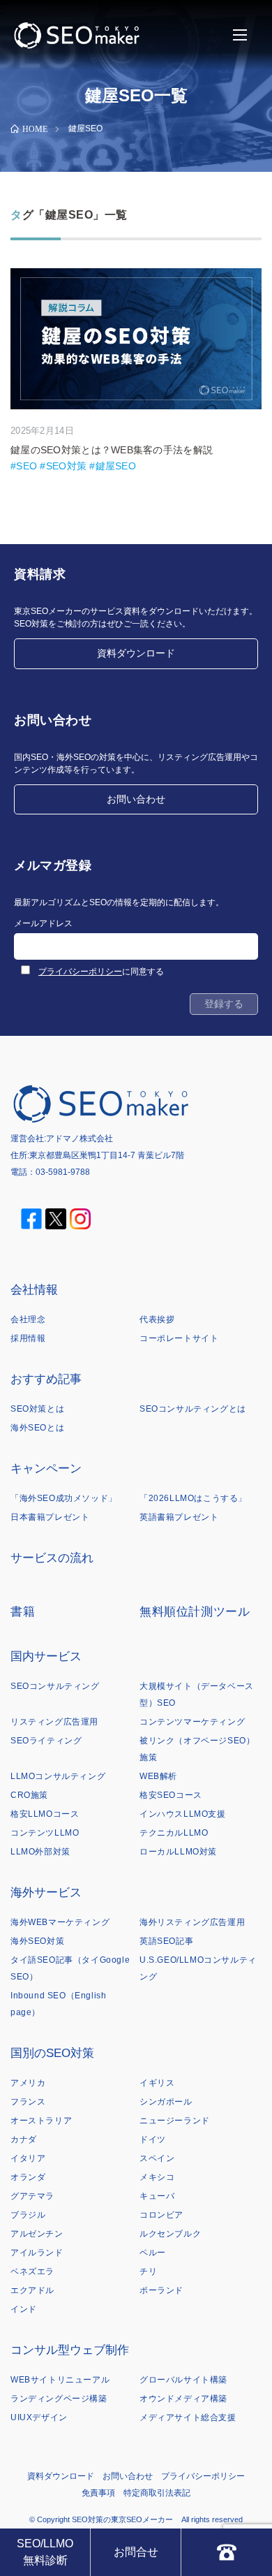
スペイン (157, 2158)
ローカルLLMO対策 (178, 1852)
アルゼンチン (37, 2234)
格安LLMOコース (45, 1814)
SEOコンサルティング (55, 1686)
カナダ (24, 2139)
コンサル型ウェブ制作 (70, 2350)
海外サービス (46, 1893)
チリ (148, 2271)
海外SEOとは (37, 1428)
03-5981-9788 (63, 1172)
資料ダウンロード (136, 653)
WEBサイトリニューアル (60, 2380)
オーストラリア (41, 2121)
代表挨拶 (157, 1319)
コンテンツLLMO (45, 1833)
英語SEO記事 (166, 1941)
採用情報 (28, 1338)
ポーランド (161, 2290)
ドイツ (153, 2139)
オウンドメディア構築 (183, 2399)
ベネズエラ (32, 2271)
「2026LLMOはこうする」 (193, 1498)
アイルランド (37, 2253)
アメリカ (28, 2083)
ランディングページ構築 (59, 2399)
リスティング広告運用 (54, 1722)
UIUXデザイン (39, 2417)
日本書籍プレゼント (50, 1517)
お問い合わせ (136, 799)
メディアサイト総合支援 (188, 2417)
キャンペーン (46, 1469)
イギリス (157, 2083)
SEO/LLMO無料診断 (45, 2552)
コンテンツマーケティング (192, 1722)
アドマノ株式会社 (80, 1139)
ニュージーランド (175, 2121)
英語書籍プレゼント (179, 1517)
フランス (28, 2102)
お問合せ (136, 2552)
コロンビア (161, 2215)
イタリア (28, 2158)
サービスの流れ (52, 1558)
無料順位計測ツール (195, 1612)
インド (24, 2309)
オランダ (28, 2177)
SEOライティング (46, 1741)
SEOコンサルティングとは (193, 1409)
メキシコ (157, 2177)
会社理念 (28, 1319)
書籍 (23, 1612)
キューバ (157, 2196)
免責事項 (98, 2493)
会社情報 (34, 1290)
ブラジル (28, 2215)
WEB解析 (158, 1776)
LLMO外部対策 (40, 1852)
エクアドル (32, 2290)
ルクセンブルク (170, 2234)
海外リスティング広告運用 (192, 1922)
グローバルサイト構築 (183, 2380)
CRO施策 (29, 1795)
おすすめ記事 (46, 1379)
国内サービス (46, 1656)
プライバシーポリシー (80, 972)
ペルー (153, 2253)
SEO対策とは (37, 1409)
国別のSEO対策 (52, 2053)
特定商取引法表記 (157, 2493)
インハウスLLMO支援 (183, 1814)
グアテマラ (32, 2196)
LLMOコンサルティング (58, 1776)
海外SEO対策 (37, 1941)
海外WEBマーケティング (60, 1922)
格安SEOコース (171, 1795)
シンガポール (166, 2102)
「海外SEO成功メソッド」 (64, 1498)
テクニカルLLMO (174, 1833)
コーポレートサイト (179, 1338)
